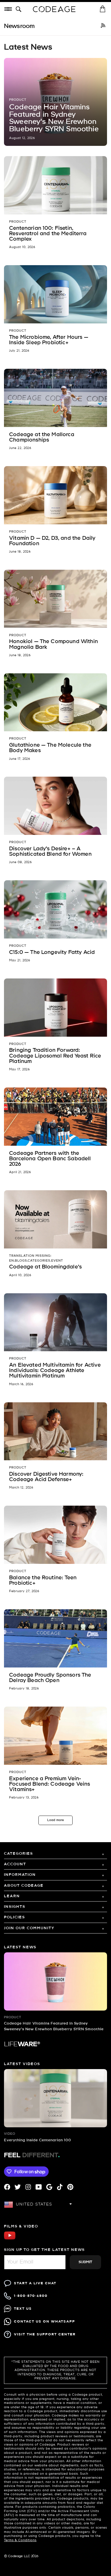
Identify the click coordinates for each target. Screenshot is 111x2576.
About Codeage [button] (24, 1886)
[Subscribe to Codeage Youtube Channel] (10, 2239)
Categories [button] (18, 1854)
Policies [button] (15, 1917)
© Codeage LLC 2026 (21, 2556)
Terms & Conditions (20, 2540)
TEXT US (23, 2309)
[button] (20, 9)
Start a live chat (35, 2283)
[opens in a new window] (103, 26)
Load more (55, 1820)
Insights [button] (15, 1907)
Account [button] (15, 1864)
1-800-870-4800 (31, 2296)
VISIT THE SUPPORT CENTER (45, 2334)
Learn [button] (12, 1896)
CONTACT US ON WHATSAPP (45, 2322)
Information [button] (20, 1875)
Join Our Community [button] (29, 1928)
